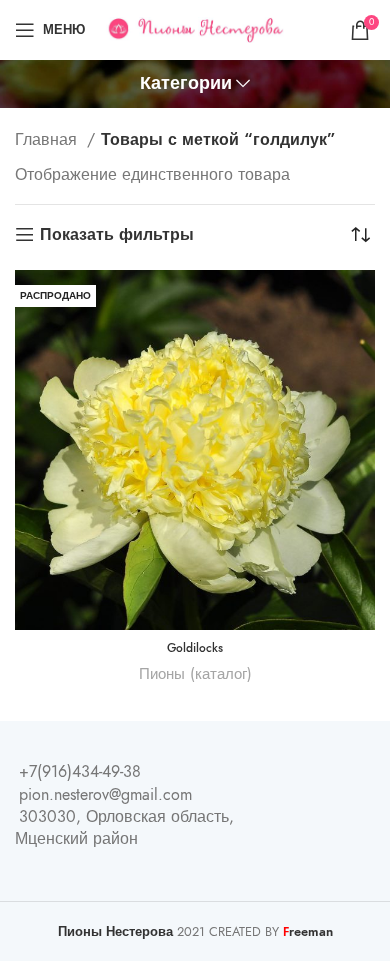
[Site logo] (195, 29)
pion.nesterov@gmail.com (105, 795)
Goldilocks (195, 648)
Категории (186, 84)
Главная (48, 140)
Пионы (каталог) (195, 673)
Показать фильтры (117, 234)
